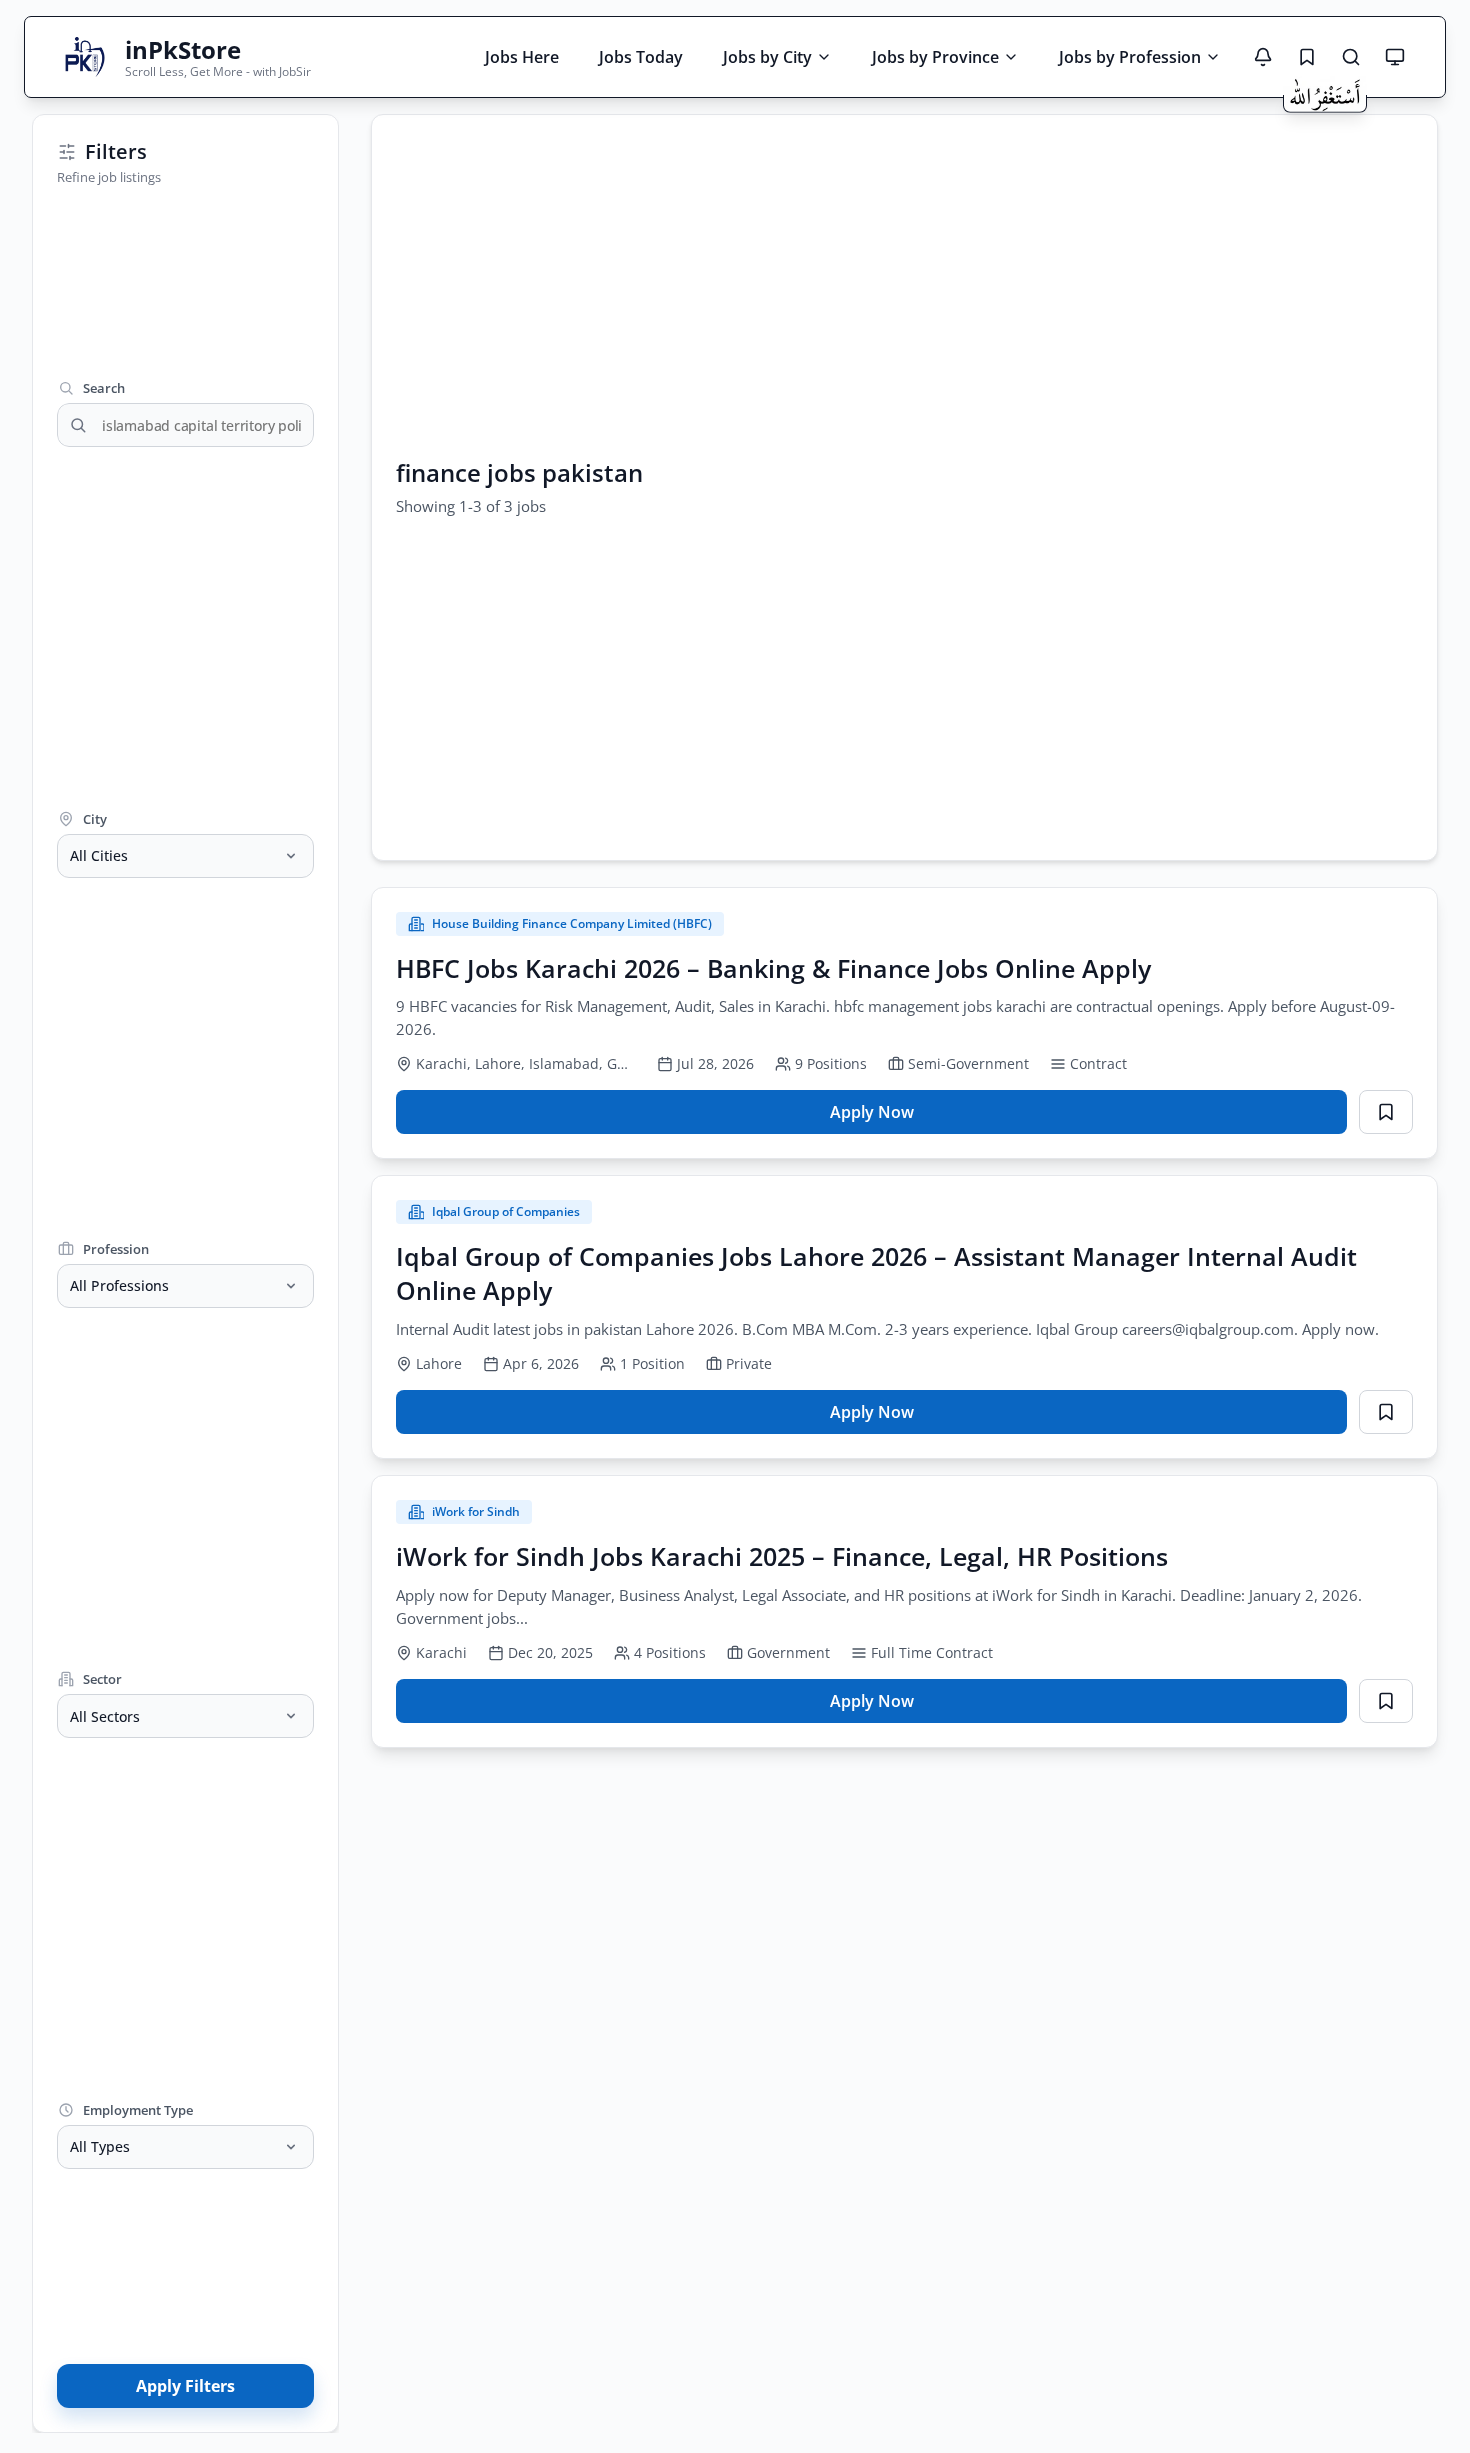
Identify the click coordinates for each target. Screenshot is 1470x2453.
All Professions (119, 1285)
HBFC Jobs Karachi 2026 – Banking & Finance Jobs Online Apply (773, 968)
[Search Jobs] (1351, 57)
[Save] (1386, 1112)
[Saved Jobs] (1307, 57)
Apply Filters (185, 2386)
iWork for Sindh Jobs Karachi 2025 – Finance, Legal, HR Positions (782, 1556)
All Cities (99, 855)
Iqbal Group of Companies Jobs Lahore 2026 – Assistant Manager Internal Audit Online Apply (876, 1273)
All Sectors (105, 1716)
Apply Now (882, 1117)
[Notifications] (1263, 57)
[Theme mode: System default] (1395, 57)
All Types (100, 2146)
